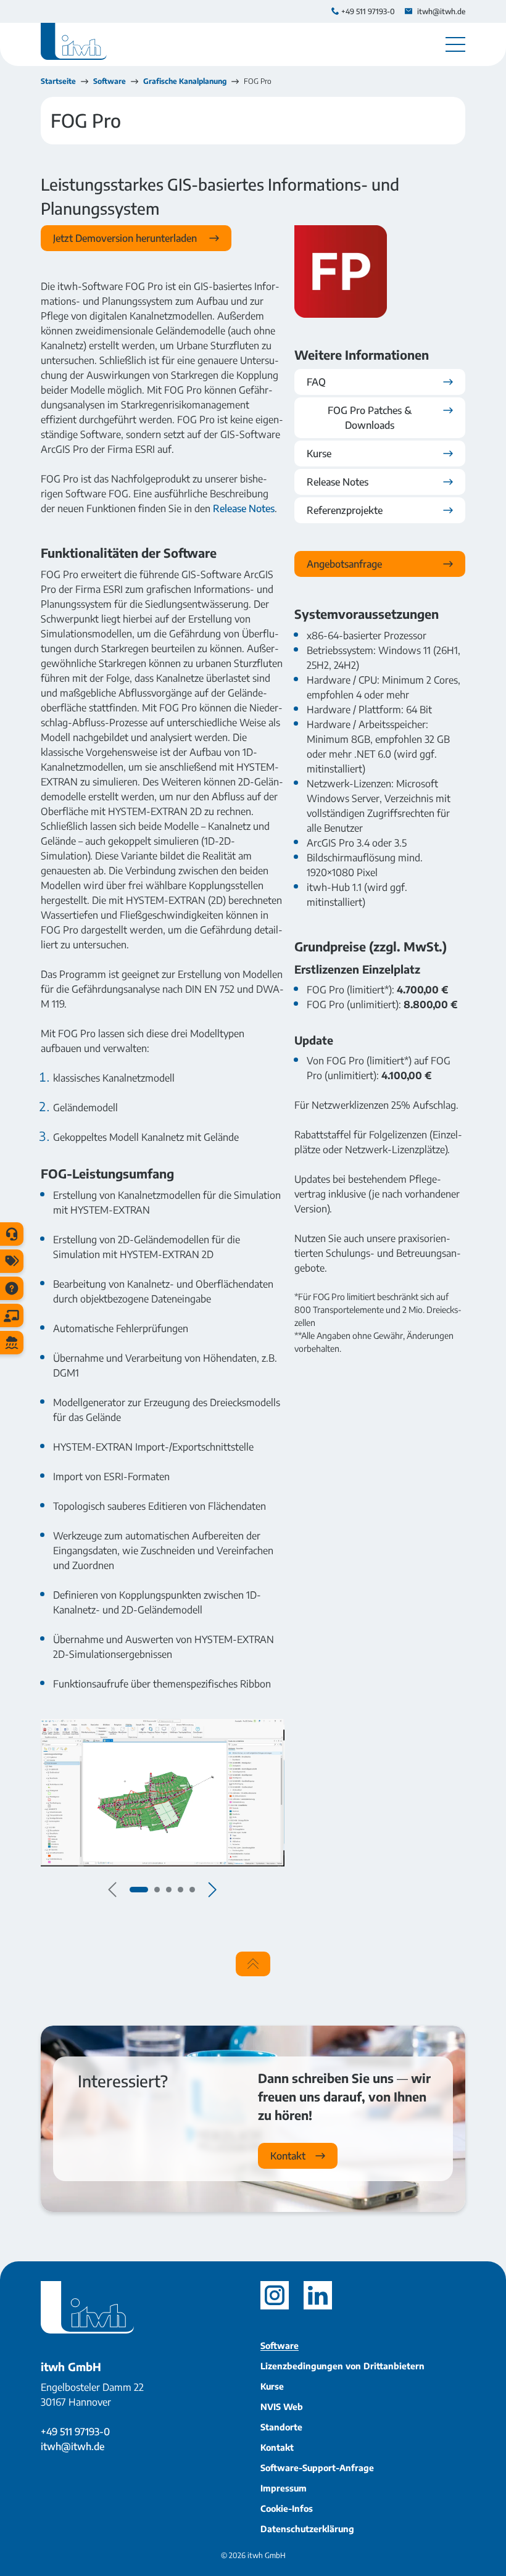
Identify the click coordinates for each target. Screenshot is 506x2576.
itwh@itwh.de (73, 2446)
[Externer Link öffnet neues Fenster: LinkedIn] (318, 2295)
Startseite (58, 81)
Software (110, 81)
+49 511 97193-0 (75, 2432)
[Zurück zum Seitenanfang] (253, 1964)
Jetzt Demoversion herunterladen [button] (126, 238)
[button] (139, 1890)
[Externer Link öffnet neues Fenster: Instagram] (275, 2295)
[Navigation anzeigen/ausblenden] (455, 44)
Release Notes (244, 508)
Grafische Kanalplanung (185, 81)
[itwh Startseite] (74, 44)
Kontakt (288, 2156)
